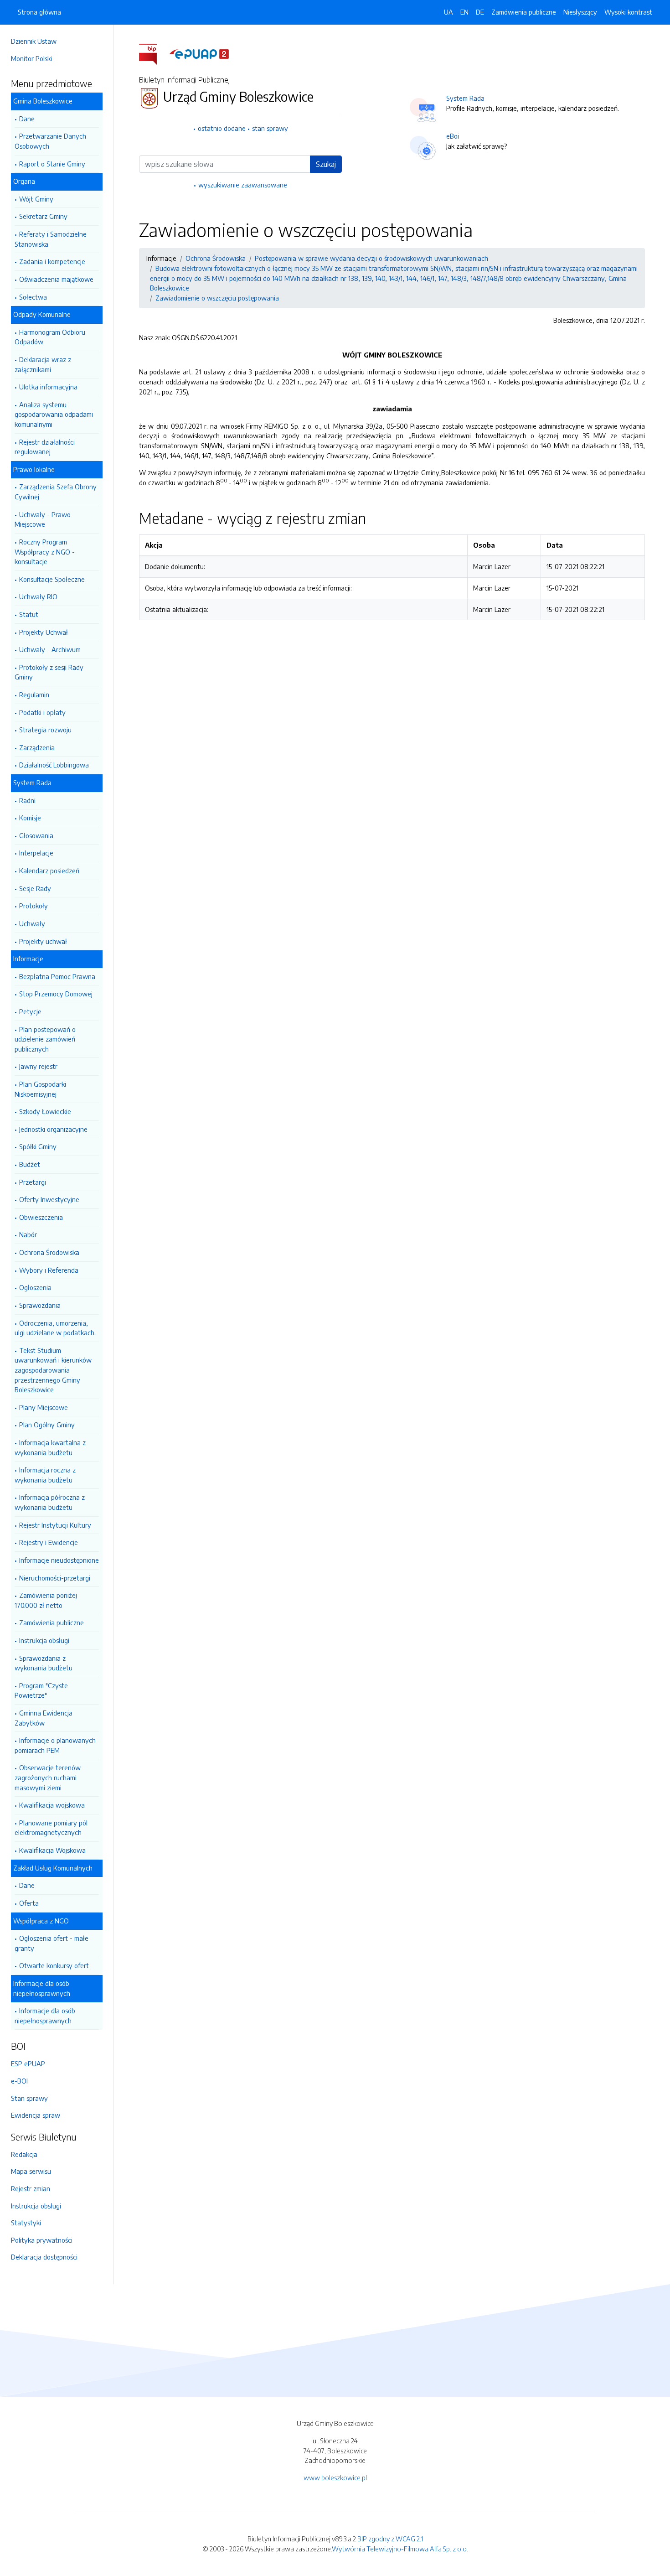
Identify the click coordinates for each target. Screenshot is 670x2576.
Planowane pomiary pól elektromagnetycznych (51, 1828)
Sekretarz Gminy (43, 216)
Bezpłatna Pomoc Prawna (57, 976)
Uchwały (32, 923)
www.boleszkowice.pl (335, 2478)
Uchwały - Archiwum (50, 649)
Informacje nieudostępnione (59, 1560)
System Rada (465, 98)
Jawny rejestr (38, 1066)
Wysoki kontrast (628, 12)
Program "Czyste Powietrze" (41, 1690)
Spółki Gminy (38, 1146)
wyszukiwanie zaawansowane (243, 185)
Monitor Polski (31, 58)
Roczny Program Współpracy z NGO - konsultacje (45, 552)
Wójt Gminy (36, 199)
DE (480, 12)
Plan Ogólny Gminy (47, 1425)
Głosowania (36, 835)
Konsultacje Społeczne (52, 579)
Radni (27, 800)
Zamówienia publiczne (52, 1622)
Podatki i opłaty (42, 712)
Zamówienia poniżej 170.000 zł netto (46, 1600)
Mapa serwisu (31, 2171)
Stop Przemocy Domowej (56, 994)
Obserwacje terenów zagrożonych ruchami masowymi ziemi (48, 1777)
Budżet (30, 1164)
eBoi (453, 136)
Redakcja (24, 2154)
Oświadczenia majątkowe (56, 279)
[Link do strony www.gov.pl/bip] (153, 53)
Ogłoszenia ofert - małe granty (52, 1943)
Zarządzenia (37, 747)
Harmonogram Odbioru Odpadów (50, 337)
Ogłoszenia (35, 1287)
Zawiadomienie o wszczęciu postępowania (217, 298)
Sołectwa (33, 297)
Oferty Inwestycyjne (49, 1199)
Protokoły (33, 906)
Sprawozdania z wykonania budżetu (44, 1663)
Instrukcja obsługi (44, 1640)
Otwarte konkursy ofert (54, 1965)
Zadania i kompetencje (52, 261)
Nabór (28, 1234)
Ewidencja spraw (36, 2115)
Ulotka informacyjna (48, 387)
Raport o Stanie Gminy (52, 164)
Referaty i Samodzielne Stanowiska (51, 239)
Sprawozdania (40, 1305)
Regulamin (34, 695)
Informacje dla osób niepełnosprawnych (45, 2016)
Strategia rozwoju (45, 730)
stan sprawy (270, 128)
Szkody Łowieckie (45, 1111)
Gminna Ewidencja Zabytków (44, 1718)
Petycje (30, 1011)
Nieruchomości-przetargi (55, 1578)
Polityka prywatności (42, 2240)
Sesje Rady (35, 888)
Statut (29, 614)
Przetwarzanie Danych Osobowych (50, 141)
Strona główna (39, 12)
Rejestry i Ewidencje (49, 1542)
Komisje (30, 818)
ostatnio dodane (222, 128)
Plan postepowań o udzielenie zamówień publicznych (45, 1039)
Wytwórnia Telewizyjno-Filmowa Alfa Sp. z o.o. (400, 2549)
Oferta (29, 1903)
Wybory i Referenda (49, 1270)
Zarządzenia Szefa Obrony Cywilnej (56, 492)
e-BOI (19, 2081)
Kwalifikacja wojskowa (52, 1805)
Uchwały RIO (38, 596)
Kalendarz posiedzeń (49, 871)
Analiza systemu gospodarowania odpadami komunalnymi (54, 414)
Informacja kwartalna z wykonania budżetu (50, 1447)
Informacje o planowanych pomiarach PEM (55, 1745)
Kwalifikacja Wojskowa (52, 1850)
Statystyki (26, 2223)
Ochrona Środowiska (49, 1252)
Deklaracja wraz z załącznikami (43, 364)
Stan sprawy (29, 2098)
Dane (27, 119)
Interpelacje (36, 853)
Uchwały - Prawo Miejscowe (43, 519)
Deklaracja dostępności (44, 2257)
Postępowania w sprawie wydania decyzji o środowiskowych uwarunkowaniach (371, 258)
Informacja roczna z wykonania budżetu (45, 1475)
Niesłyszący (580, 12)
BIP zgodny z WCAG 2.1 (390, 2539)
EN (464, 12)
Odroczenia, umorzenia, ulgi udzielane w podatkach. (55, 1328)
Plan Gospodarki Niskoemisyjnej (40, 1089)
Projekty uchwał (43, 941)
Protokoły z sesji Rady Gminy (49, 672)
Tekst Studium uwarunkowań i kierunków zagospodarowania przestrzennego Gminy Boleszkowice (53, 1370)
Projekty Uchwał (44, 632)
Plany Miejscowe (44, 1407)
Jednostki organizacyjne (53, 1129)
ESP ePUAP (28, 2063)
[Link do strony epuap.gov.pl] (199, 53)
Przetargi (33, 1182)
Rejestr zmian (31, 2188)
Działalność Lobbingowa (54, 765)
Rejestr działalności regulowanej (45, 447)
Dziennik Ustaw (34, 41)
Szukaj (326, 164)
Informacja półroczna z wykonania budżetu (50, 1502)
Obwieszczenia (41, 1217)
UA (448, 12)
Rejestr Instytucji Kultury (55, 1525)
